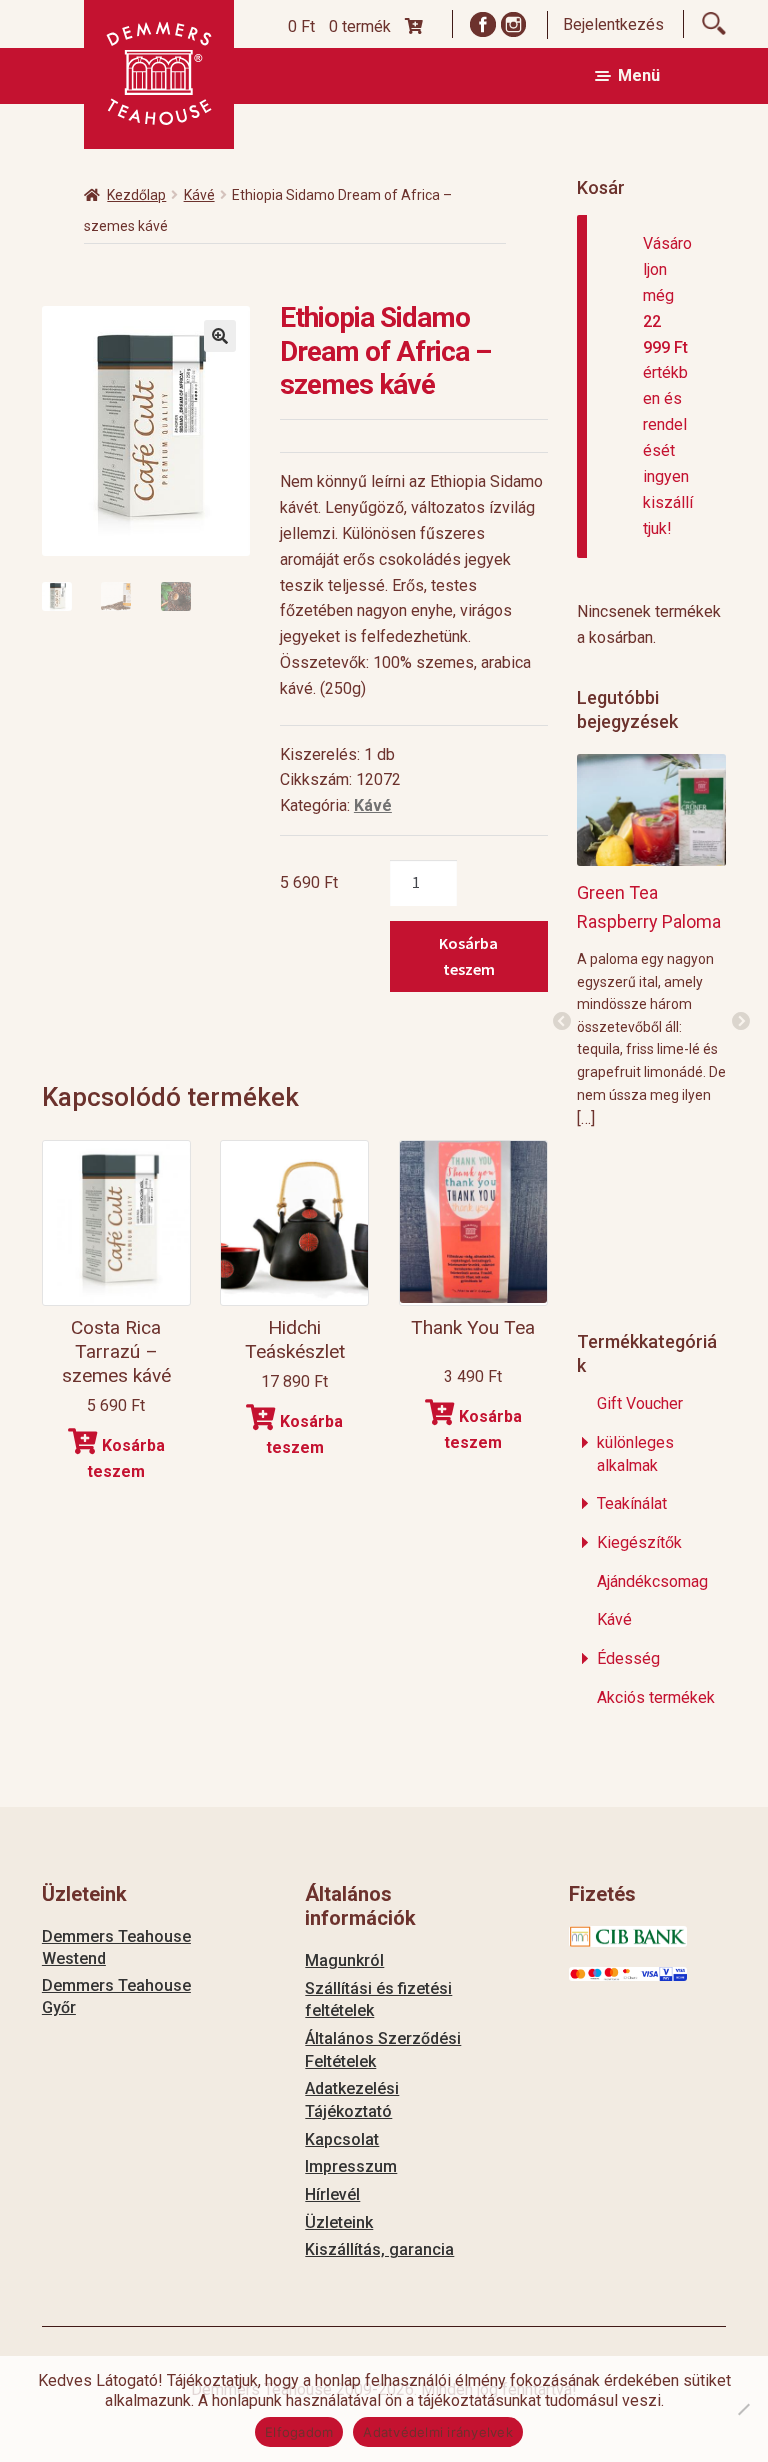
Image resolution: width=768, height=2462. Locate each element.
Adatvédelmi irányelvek (438, 2432)
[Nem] (743, 2409)
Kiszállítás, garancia (379, 2249)
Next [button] (741, 1022)
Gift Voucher (640, 1403)
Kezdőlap (136, 195)
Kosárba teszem (468, 956)
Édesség (628, 1658)
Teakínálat (632, 1503)
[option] (651, 940)
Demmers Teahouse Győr (116, 1996)
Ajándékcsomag (652, 1581)
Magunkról (344, 1960)
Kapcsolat (342, 2139)
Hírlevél (332, 2194)
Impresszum (351, 2166)
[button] (220, 336)
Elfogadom (299, 2432)
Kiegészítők (639, 1542)
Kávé (199, 195)
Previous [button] (562, 1022)
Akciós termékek (656, 1697)
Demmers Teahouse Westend (116, 1947)
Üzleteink (339, 2222)
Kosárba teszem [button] (126, 1458)
